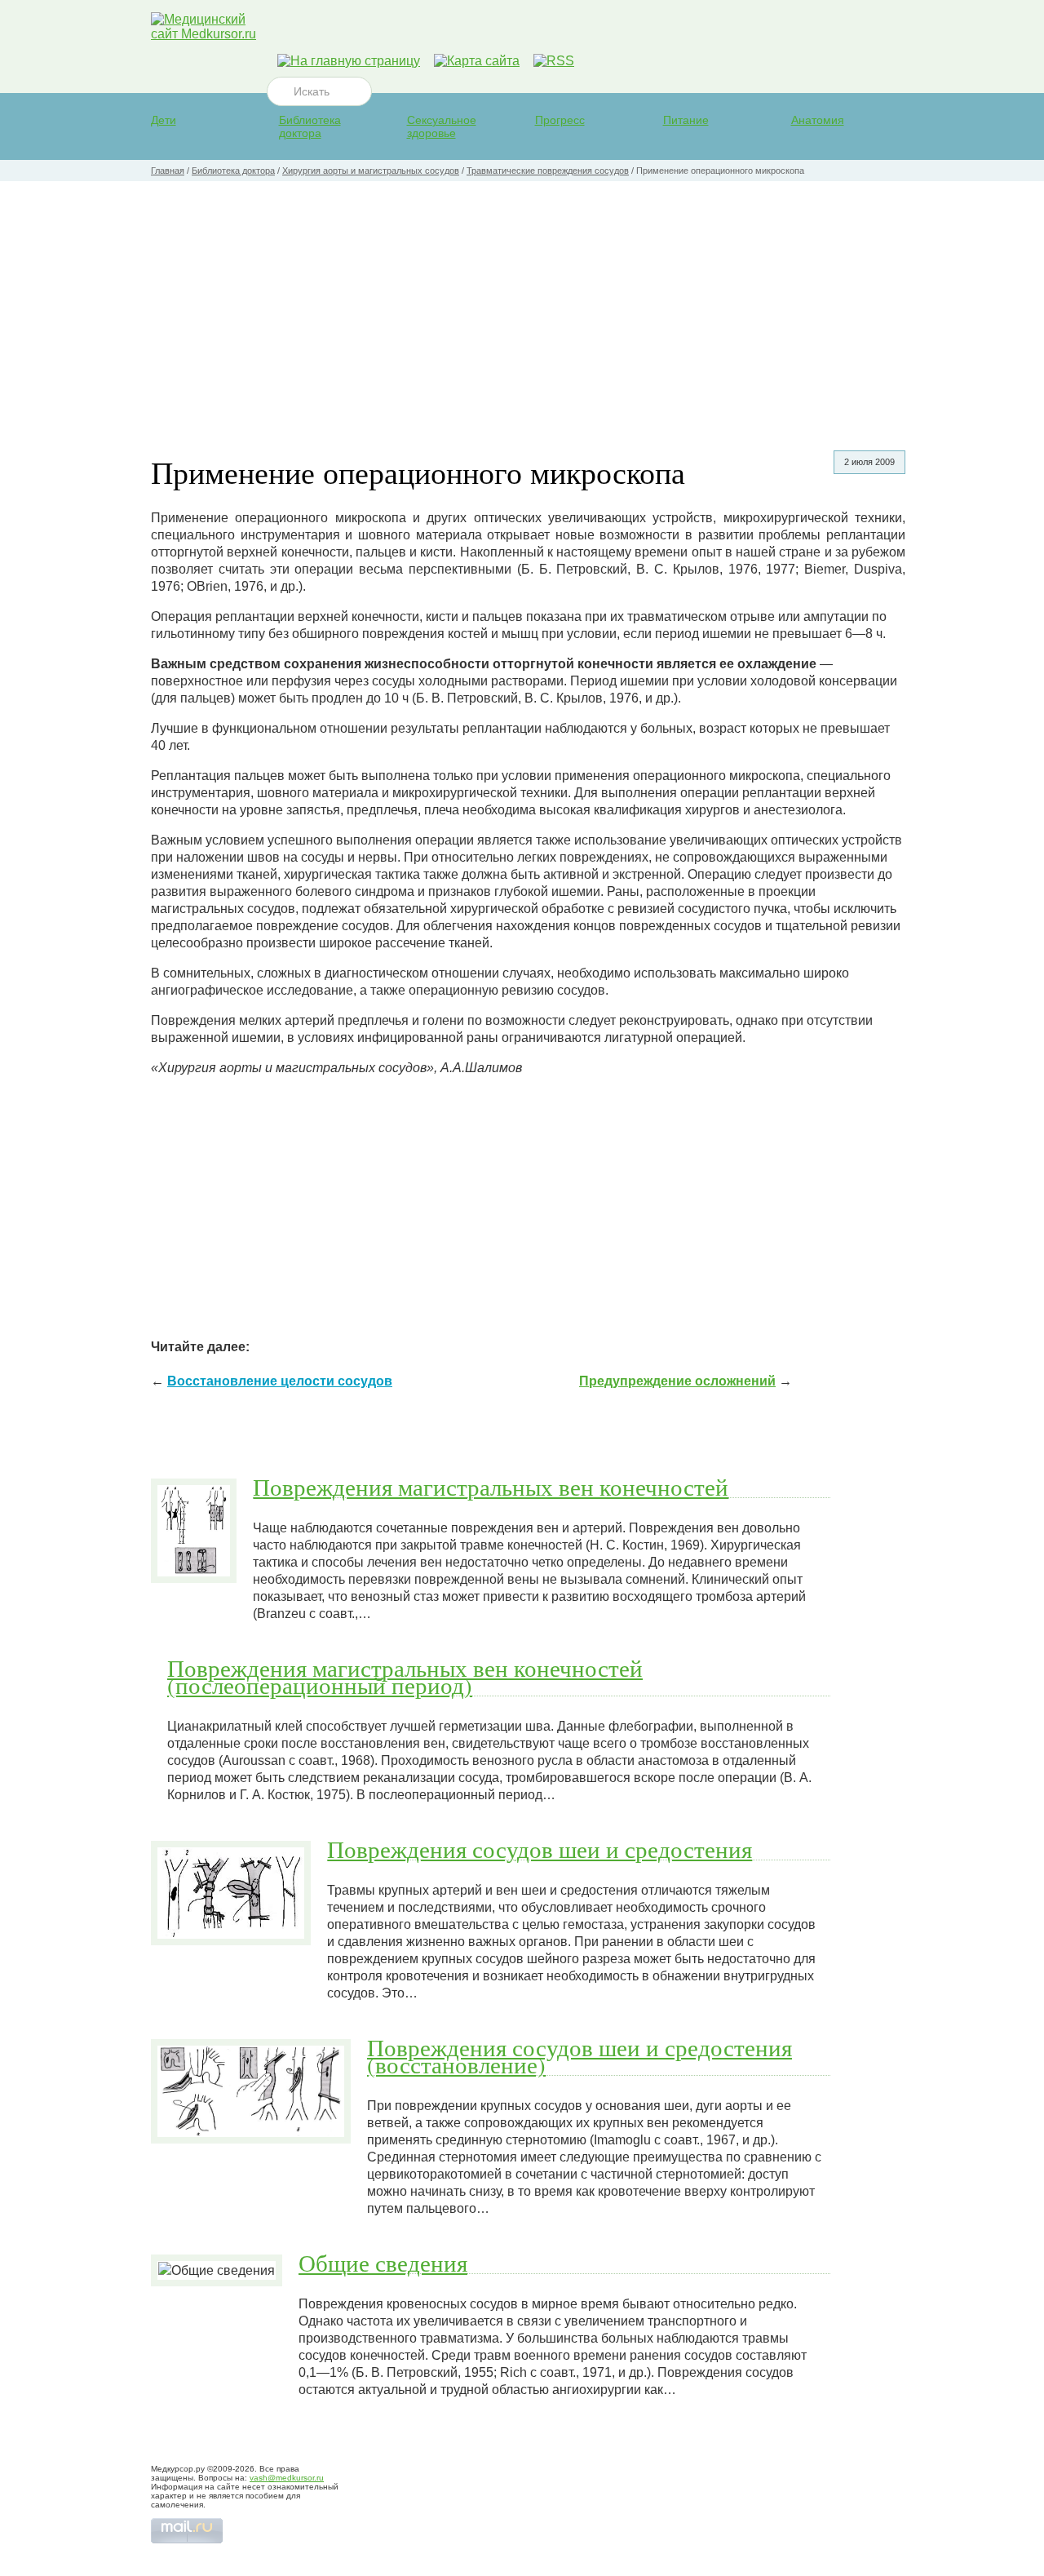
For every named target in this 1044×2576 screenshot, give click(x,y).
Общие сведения (383, 2263)
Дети (164, 120)
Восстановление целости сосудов (280, 1381)
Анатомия (818, 120)
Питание (686, 120)
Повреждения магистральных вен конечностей (491, 1487)
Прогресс (560, 120)
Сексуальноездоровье (442, 126)
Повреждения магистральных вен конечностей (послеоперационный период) (405, 1676)
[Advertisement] (522, 304)
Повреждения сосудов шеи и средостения (540, 1849)
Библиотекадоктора (310, 126)
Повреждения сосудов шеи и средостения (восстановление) (580, 2056)
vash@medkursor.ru (287, 2478)
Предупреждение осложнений (677, 1381)
